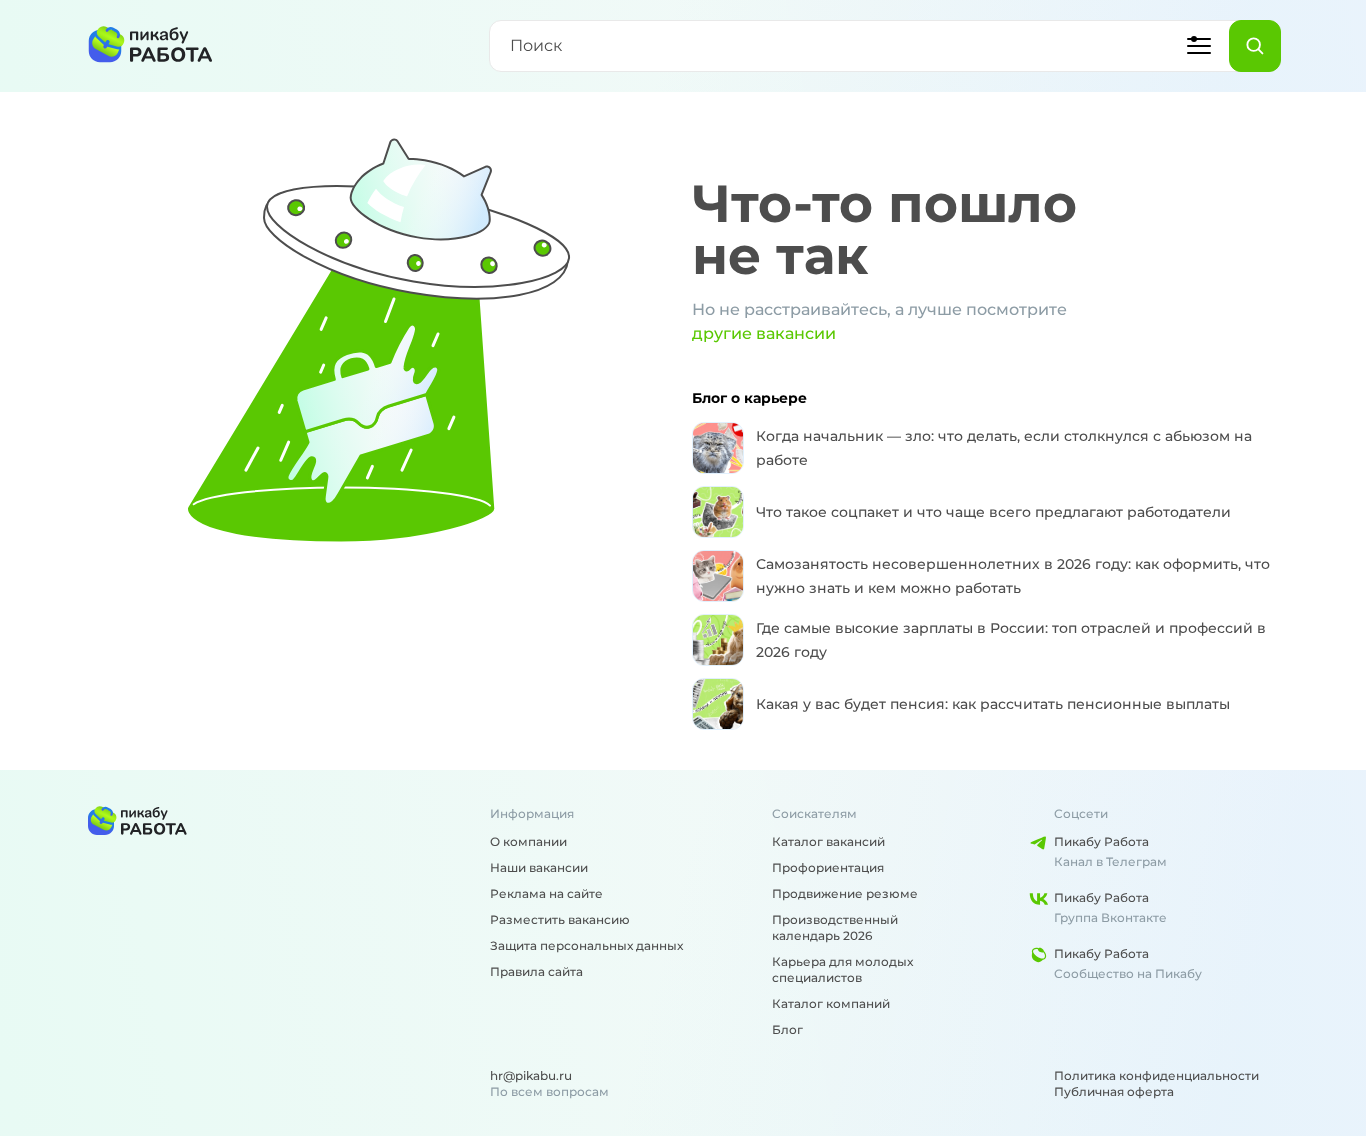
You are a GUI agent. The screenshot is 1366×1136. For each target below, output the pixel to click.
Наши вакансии (539, 867)
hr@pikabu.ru (531, 1075)
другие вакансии (764, 333)
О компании (528, 841)
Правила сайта (536, 971)
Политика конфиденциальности (1156, 1075)
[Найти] (1255, 46)
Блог (787, 1029)
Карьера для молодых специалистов (842, 969)
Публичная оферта (1114, 1091)
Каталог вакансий (828, 841)
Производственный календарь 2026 (835, 927)
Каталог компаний (831, 1003)
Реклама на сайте (546, 893)
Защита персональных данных (586, 945)
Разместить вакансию (560, 919)
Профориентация (828, 867)
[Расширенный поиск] (1199, 46)
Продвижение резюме (845, 893)
